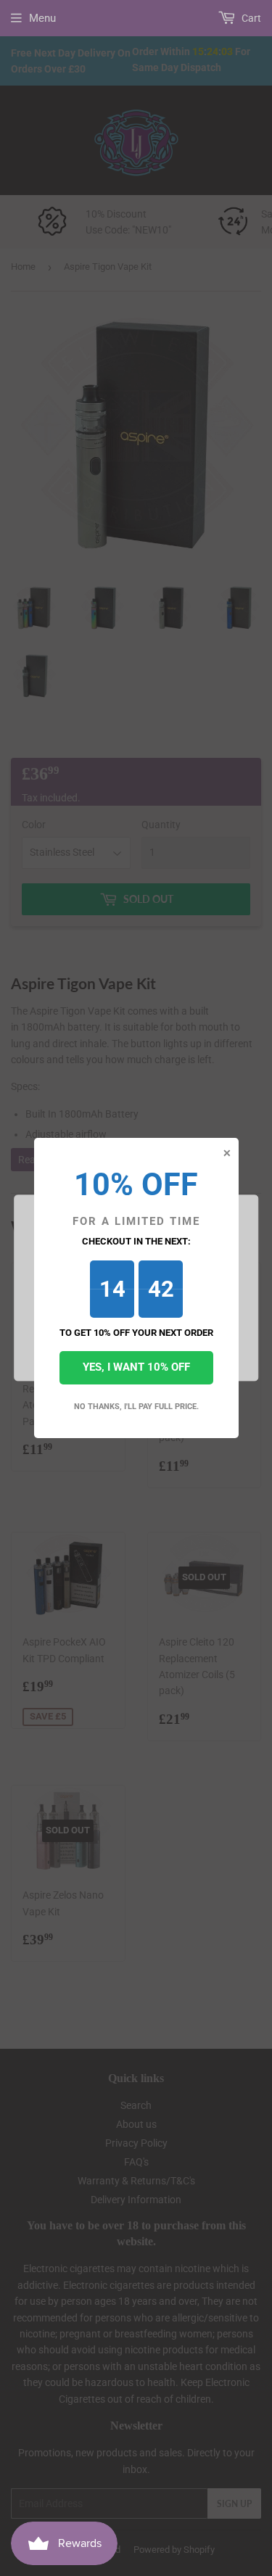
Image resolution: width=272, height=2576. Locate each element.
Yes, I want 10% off (136, 1367)
